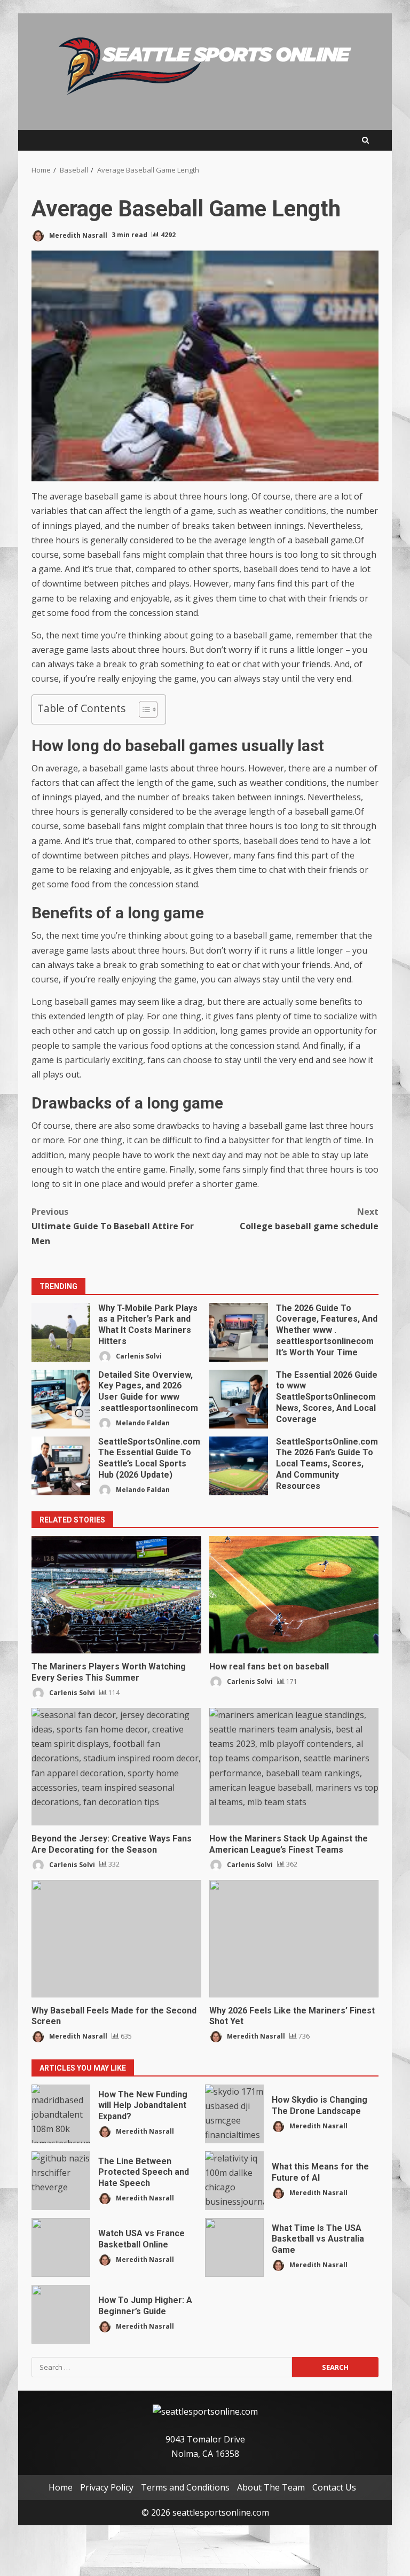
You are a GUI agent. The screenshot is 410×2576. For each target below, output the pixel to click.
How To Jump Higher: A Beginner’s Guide (61, 2314)
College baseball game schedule (309, 1219)
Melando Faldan (142, 1422)
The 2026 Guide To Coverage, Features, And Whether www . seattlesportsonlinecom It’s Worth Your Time (239, 1332)
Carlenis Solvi (138, 1356)
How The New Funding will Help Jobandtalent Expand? (61, 2114)
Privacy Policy (107, 2487)
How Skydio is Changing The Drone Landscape (234, 2114)
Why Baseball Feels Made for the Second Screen (116, 1939)
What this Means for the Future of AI (234, 2181)
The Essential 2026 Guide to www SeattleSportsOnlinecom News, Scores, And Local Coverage (239, 1399)
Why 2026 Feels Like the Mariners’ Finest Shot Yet (294, 1939)
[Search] (365, 140)
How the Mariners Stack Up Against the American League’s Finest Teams (294, 1767)
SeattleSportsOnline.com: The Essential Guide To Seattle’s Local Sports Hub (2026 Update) (61, 1466)
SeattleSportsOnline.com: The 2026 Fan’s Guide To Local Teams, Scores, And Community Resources (239, 1466)
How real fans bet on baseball (294, 1595)
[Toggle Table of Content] (143, 709)
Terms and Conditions (185, 2487)
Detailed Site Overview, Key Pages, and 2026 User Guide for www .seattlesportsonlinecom (61, 1399)
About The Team (271, 2487)
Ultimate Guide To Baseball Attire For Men (113, 1226)
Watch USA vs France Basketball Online (61, 2247)
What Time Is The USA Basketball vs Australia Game (234, 2247)
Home (61, 2487)
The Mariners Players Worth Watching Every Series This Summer (116, 1595)
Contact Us (334, 2487)
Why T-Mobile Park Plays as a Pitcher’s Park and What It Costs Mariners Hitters (61, 1332)
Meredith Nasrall (77, 235)
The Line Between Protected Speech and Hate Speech (61, 2181)
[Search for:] (162, 2367)
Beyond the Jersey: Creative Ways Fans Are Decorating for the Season (116, 1767)
